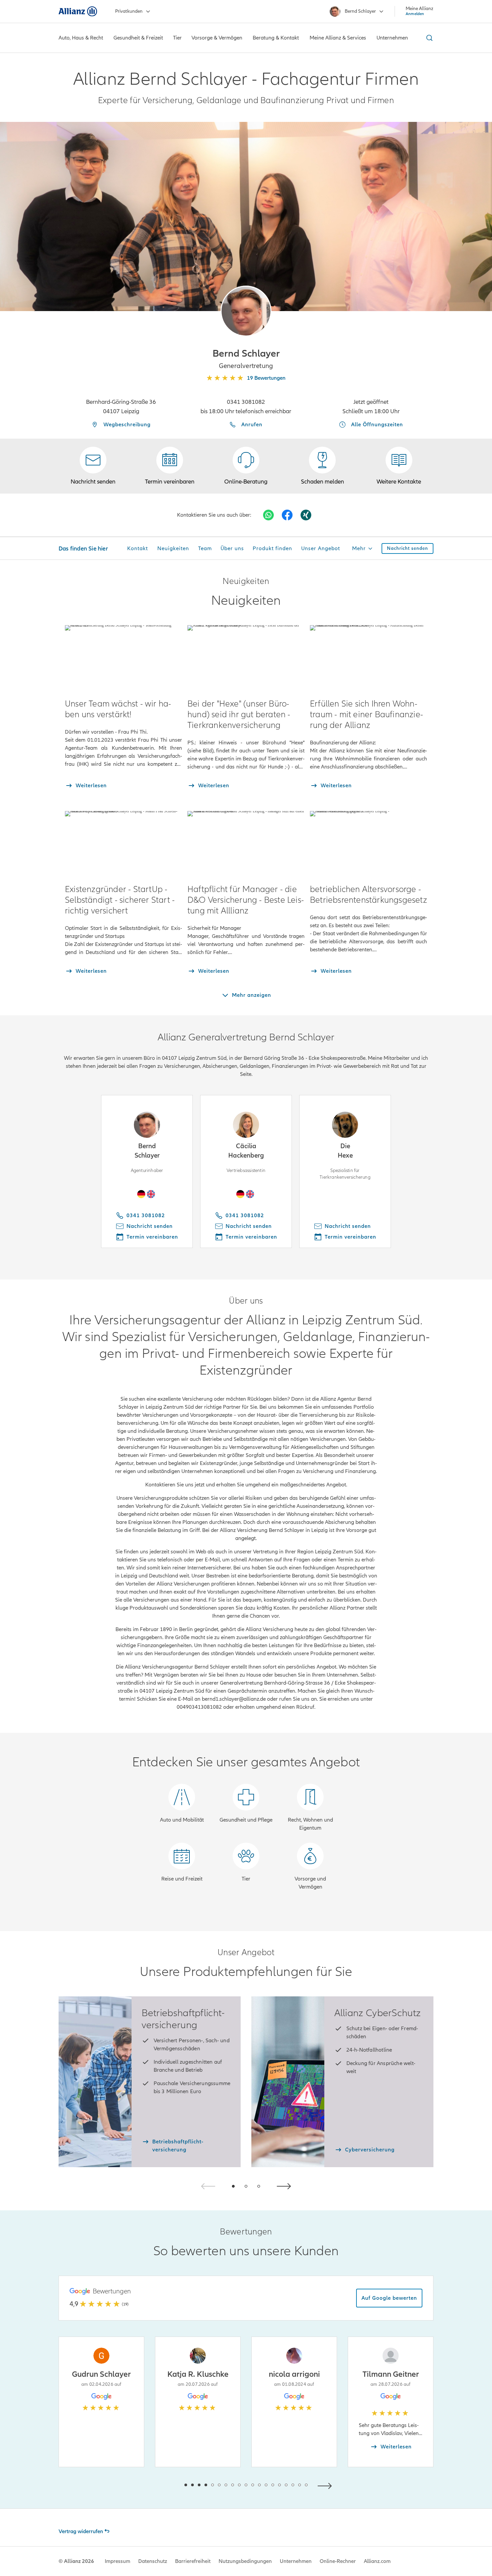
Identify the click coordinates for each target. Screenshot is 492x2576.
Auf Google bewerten (389, 2298)
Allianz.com (377, 2561)
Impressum (117, 2561)
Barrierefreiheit (193, 2561)
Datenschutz (153, 2561)
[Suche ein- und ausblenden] (428, 38)
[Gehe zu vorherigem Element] (166, 2485)
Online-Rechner (338, 2561)
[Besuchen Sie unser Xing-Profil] (306, 515)
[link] (246, 466)
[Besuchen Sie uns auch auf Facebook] (287, 515)
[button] (246, 311)
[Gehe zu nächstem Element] (326, 2485)
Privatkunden (129, 11)
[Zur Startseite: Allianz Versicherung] (78, 11)
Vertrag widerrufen (81, 2531)
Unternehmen (296, 2561)
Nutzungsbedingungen (245, 2561)
